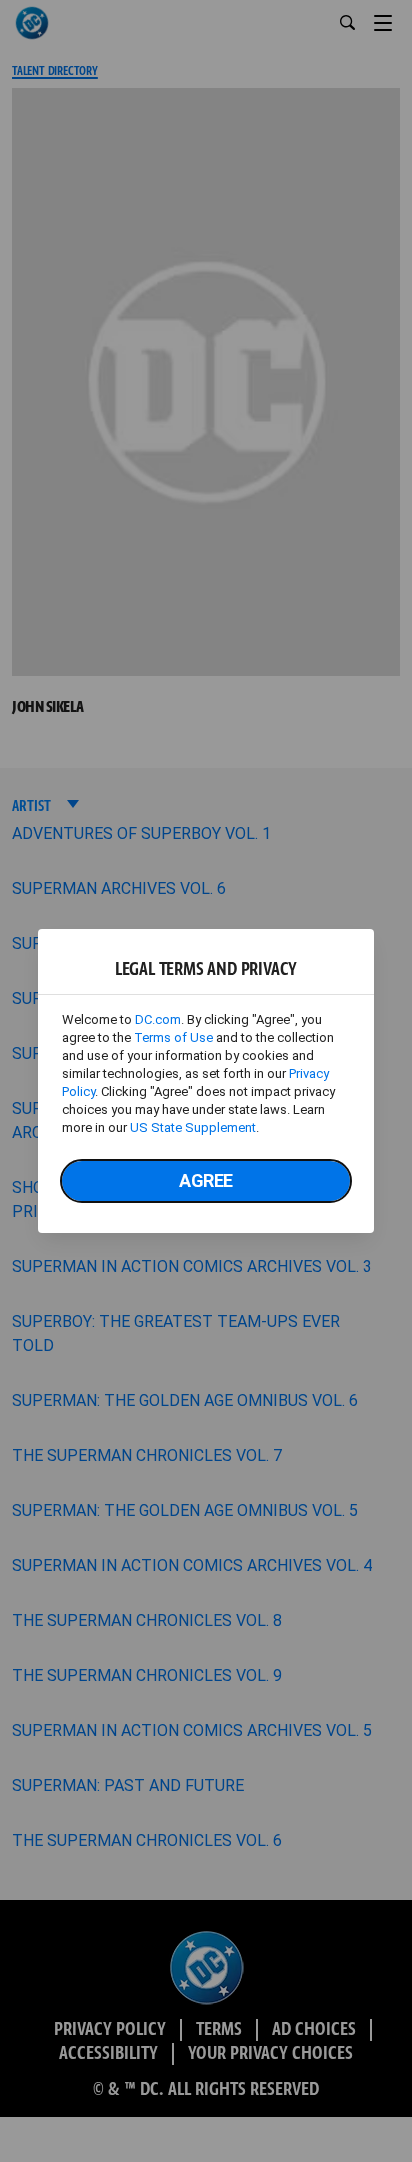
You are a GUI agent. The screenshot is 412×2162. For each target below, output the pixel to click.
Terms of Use (173, 1037)
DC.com (158, 1019)
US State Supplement (193, 1127)
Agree (206, 1180)
